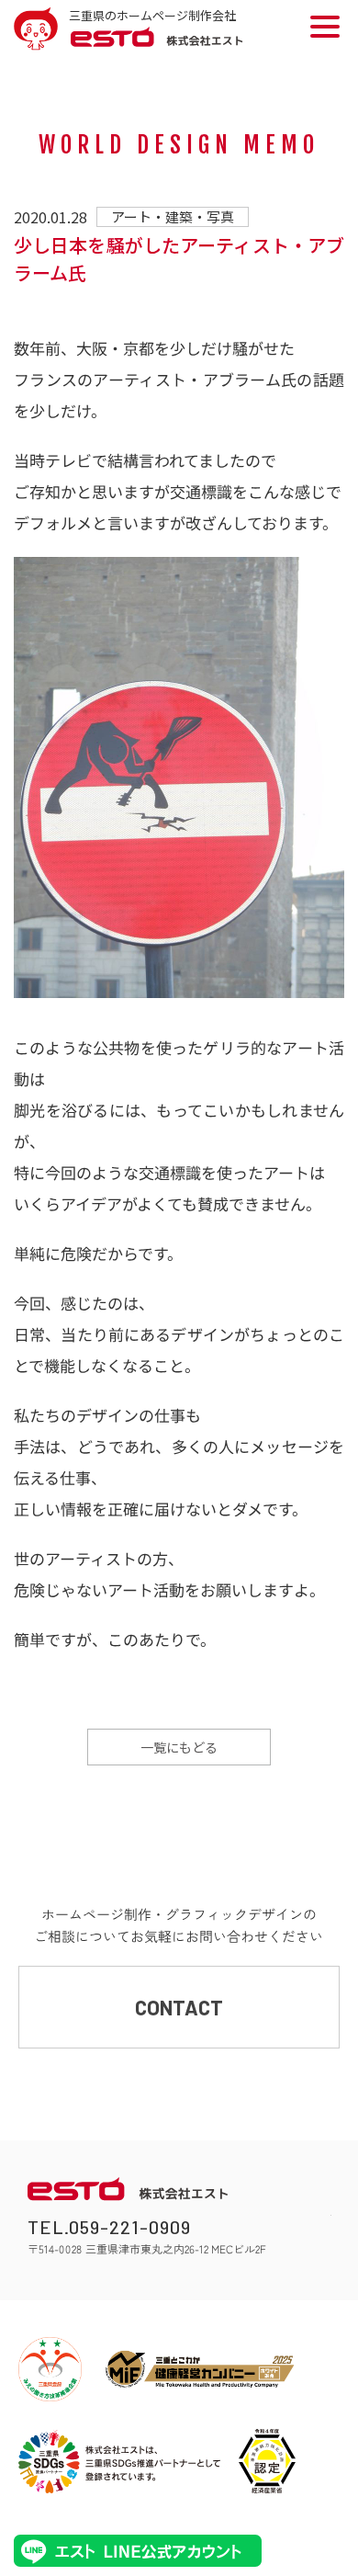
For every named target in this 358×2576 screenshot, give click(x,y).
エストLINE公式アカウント (138, 2551)
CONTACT (179, 2007)
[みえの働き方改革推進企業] (50, 2369)
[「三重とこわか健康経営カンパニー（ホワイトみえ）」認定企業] (200, 2369)
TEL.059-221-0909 (109, 2227)
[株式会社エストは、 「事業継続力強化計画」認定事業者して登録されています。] (267, 2461)
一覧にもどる (179, 1747)
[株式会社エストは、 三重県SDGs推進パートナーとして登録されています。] (119, 2461)
